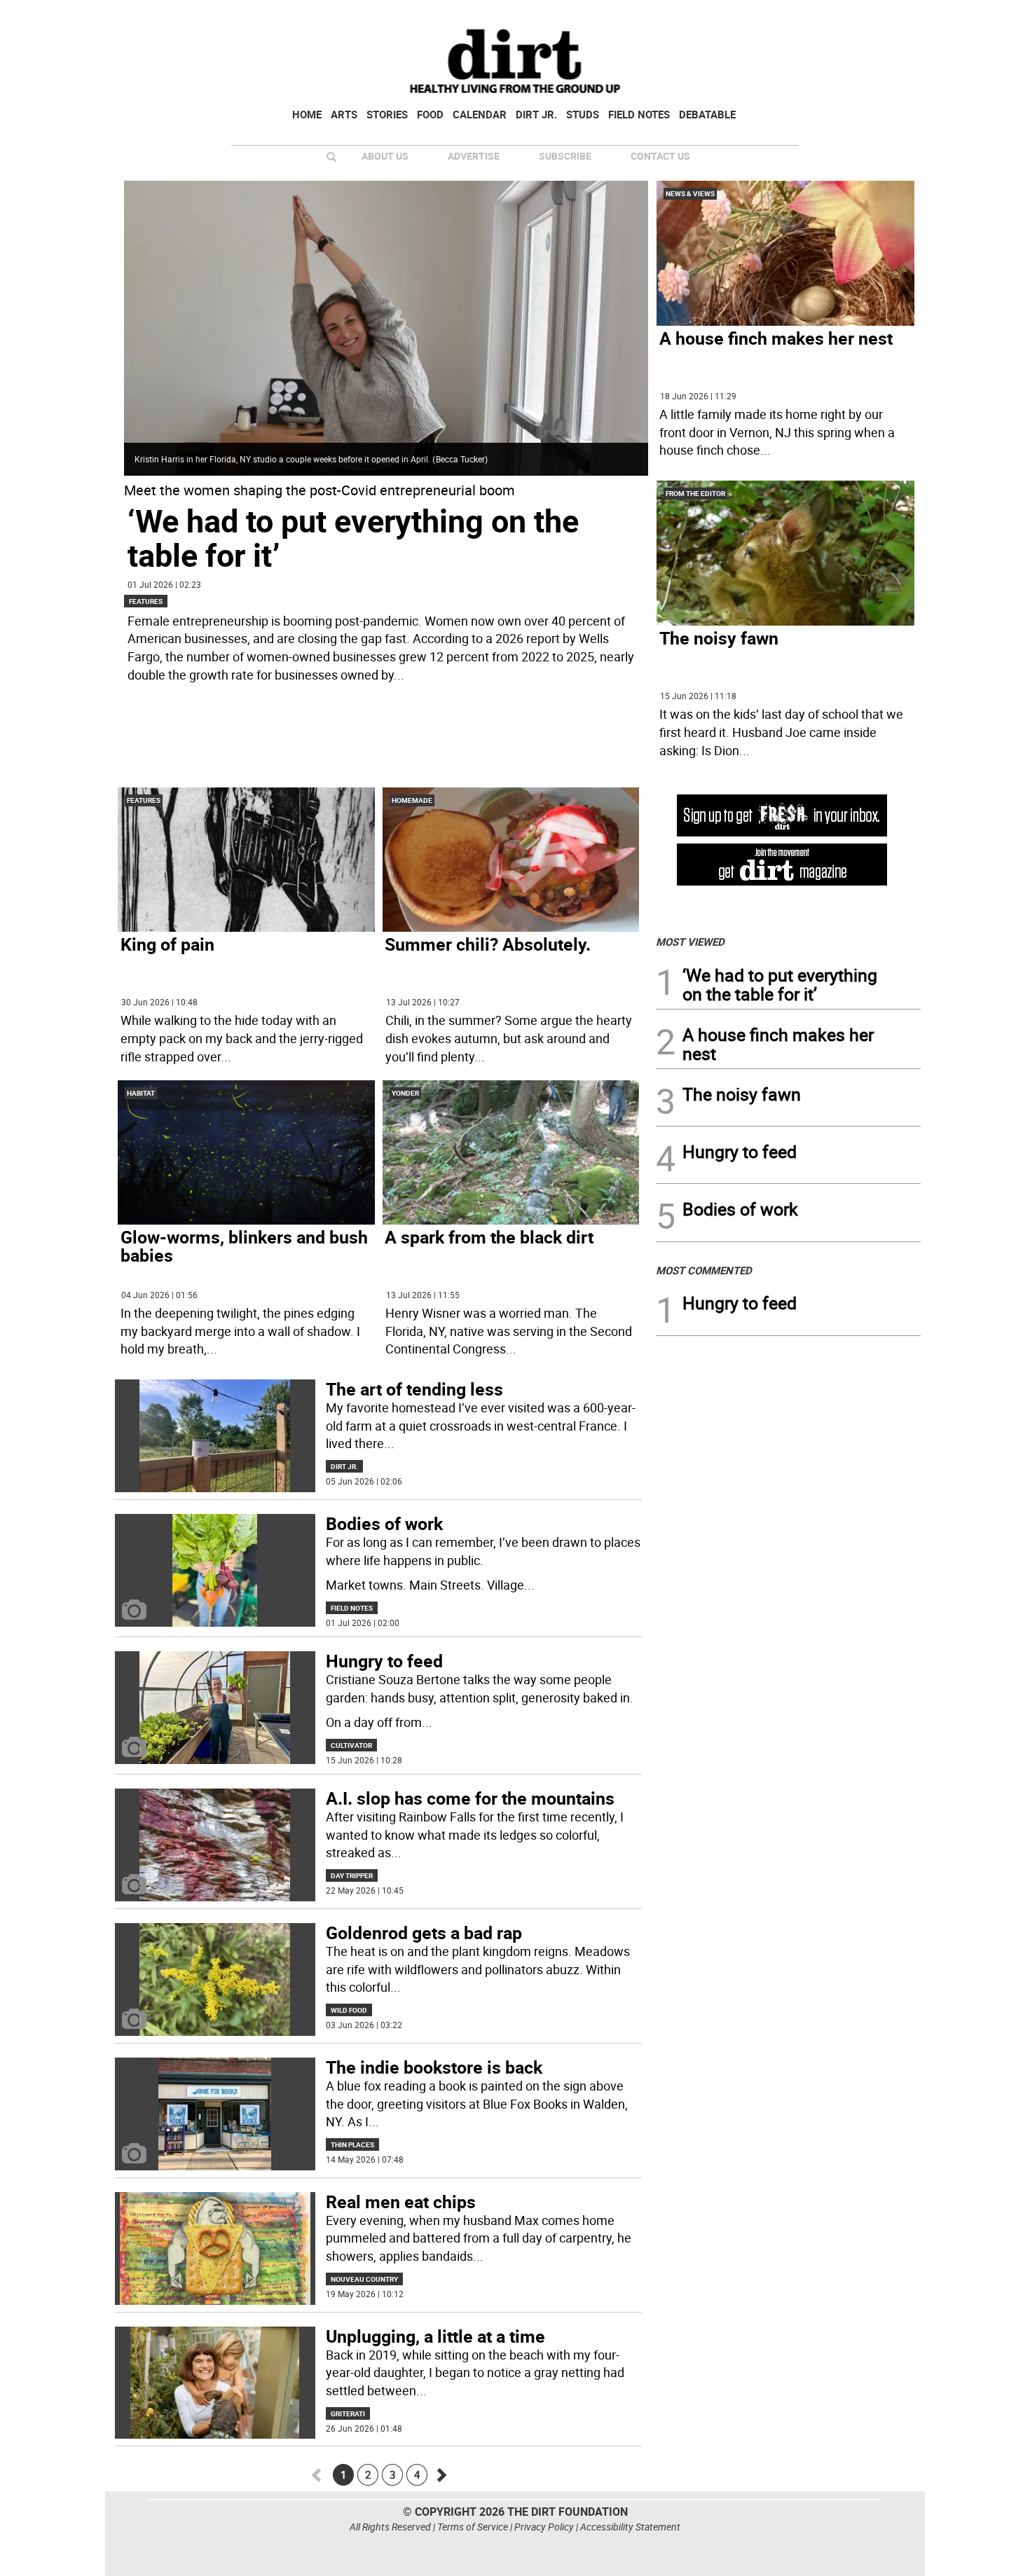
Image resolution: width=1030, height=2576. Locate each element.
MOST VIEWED (690, 942)
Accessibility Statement (630, 2527)
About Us (385, 156)
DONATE (887, 16)
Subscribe (565, 156)
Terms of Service (473, 2527)
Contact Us (660, 156)
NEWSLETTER (808, 16)
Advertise (474, 156)
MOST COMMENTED (704, 1270)
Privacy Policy (544, 2527)
